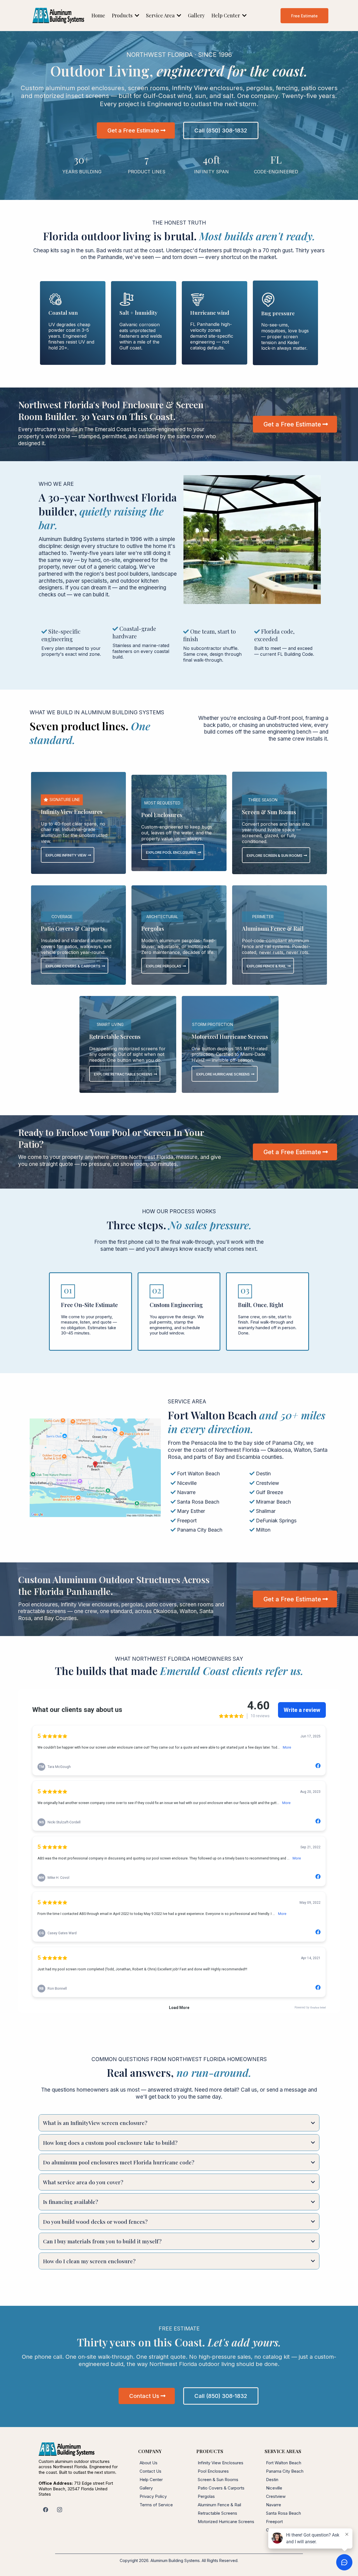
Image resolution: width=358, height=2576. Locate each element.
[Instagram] (60, 2510)
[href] (95, 1468)
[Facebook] (46, 2510)
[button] (178, 15)
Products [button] (123, 15)
